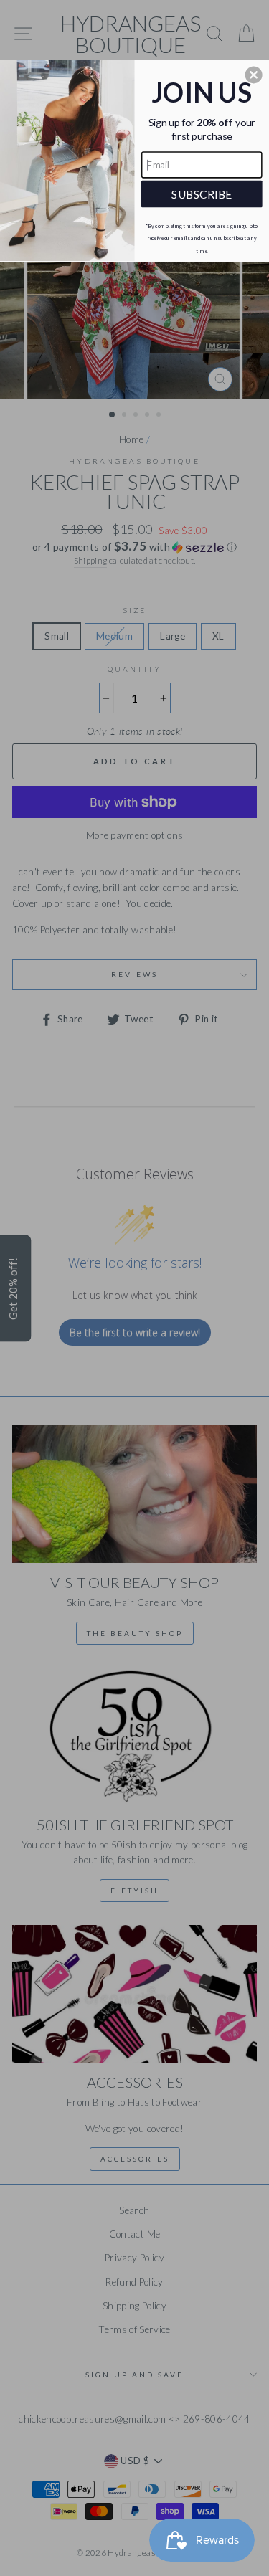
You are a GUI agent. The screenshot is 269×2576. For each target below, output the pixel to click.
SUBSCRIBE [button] (202, 193)
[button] (254, 75)
